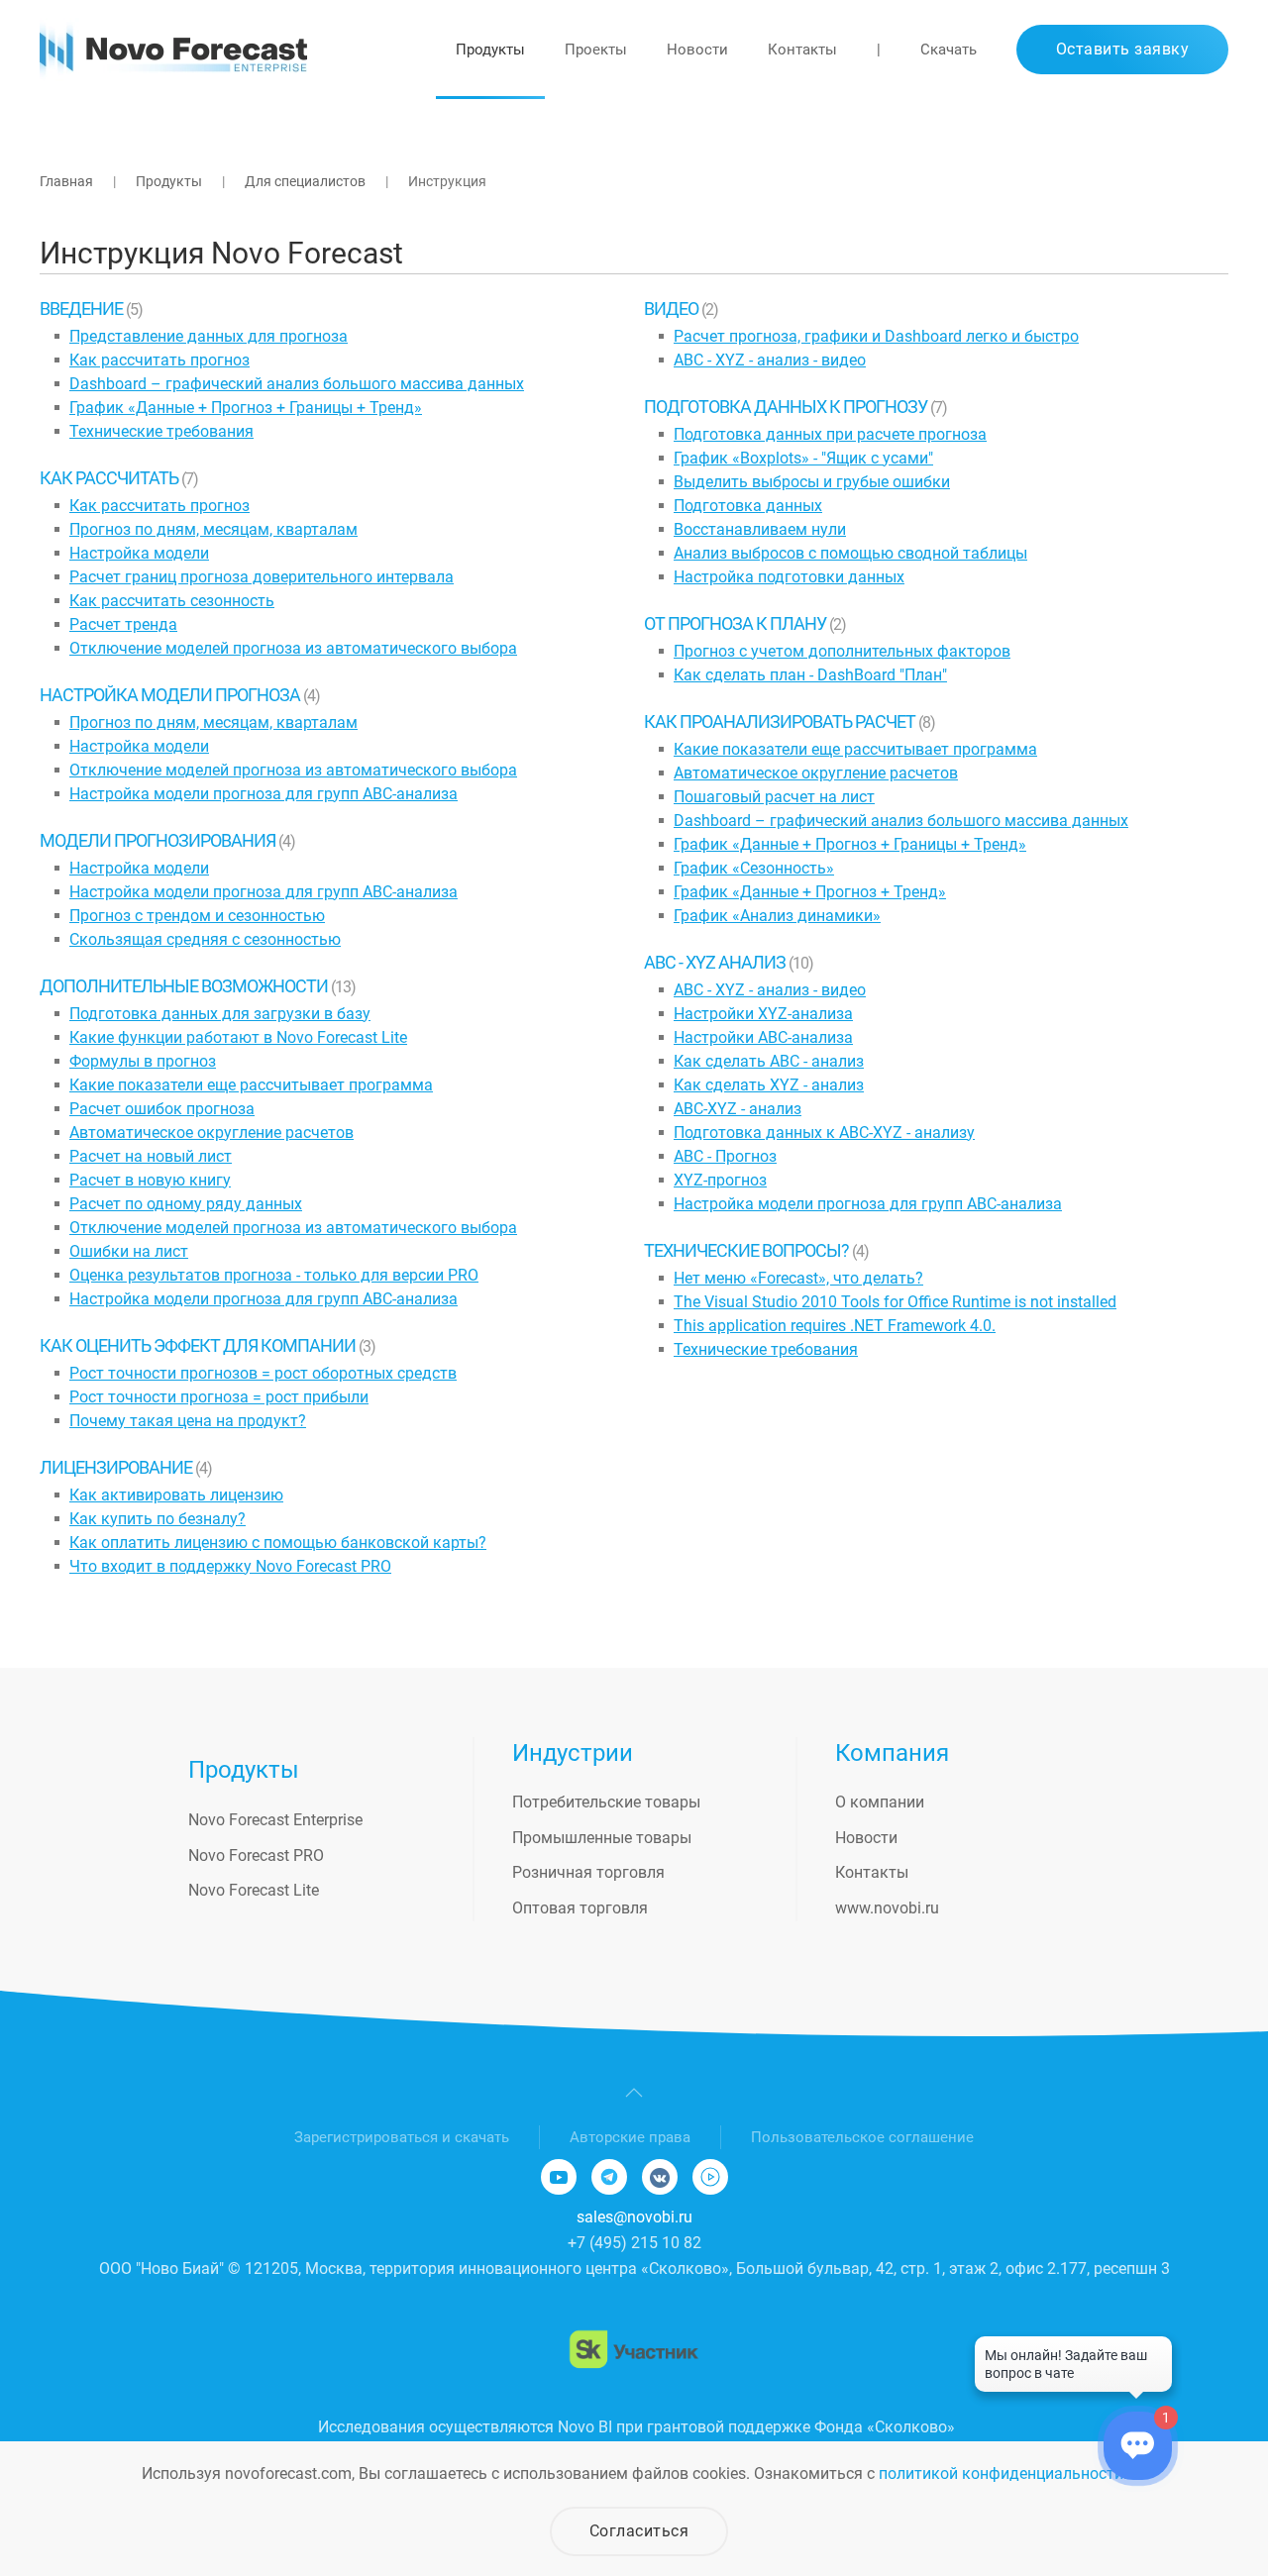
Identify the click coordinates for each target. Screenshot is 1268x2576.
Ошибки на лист (129, 1251)
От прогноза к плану (737, 623)
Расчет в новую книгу (150, 1180)
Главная (66, 181)
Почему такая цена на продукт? (188, 1421)
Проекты (596, 50)
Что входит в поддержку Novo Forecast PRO (230, 1566)
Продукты (490, 50)
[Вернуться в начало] (173, 50)
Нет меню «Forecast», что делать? (798, 1278)
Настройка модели (139, 553)
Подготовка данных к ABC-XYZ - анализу (824, 1133)
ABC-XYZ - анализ (738, 1109)
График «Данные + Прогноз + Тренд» (810, 892)
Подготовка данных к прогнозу (787, 407)
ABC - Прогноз (725, 1156)
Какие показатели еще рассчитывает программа (251, 1085)
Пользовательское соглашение (862, 2137)
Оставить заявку (1123, 49)
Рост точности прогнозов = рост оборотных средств (263, 1373)
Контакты (802, 50)
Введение (83, 309)
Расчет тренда (123, 624)
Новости (697, 50)
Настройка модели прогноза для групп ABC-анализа (264, 794)
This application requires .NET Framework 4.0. (835, 1326)
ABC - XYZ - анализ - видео (770, 360)
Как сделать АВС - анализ (769, 1061)
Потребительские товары (606, 1802)
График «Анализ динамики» (777, 916)
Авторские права (630, 2137)
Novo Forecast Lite (254, 1890)
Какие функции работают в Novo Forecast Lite (238, 1037)
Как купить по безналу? (158, 1519)
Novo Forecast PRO (256, 1855)
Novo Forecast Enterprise (275, 1820)
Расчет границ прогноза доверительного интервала (262, 577)
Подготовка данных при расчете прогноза (830, 434)
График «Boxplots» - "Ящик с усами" (803, 458)
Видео (673, 309)
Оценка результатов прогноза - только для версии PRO (274, 1275)
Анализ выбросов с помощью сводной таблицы (850, 553)
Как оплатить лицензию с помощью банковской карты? (278, 1543)
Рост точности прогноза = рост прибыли (219, 1397)
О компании (880, 1802)
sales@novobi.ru (634, 2217)
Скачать (949, 50)
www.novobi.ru (887, 1908)
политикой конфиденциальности (1001, 2473)
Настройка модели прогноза (171, 695)
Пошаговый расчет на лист (774, 797)
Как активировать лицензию (176, 1495)
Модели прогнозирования (159, 840)
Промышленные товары (602, 1838)
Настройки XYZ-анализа (763, 1014)
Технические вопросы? (748, 1250)
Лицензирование (117, 1467)
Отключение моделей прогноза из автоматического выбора (293, 648)
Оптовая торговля (580, 1908)
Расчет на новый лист (151, 1156)
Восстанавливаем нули (760, 529)
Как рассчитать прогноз (159, 360)
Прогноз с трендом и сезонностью (197, 916)
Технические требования (161, 431)
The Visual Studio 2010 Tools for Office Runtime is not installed (895, 1302)
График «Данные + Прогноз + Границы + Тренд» (246, 408)
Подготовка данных (748, 506)
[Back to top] (634, 2093)
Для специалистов (305, 181)
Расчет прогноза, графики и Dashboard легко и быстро (876, 336)
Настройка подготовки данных (789, 577)
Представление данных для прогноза (209, 336)
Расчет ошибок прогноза (162, 1109)
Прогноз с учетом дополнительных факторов (842, 651)
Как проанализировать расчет (781, 721)
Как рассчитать (110, 478)
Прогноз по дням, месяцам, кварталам (213, 529)
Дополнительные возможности (185, 986)
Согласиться (639, 2531)
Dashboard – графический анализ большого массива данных (297, 384)
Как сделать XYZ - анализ (769, 1085)
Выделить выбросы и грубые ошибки (812, 482)
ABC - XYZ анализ (716, 962)
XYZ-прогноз (720, 1180)
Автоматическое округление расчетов (211, 1133)
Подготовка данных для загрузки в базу (220, 1014)
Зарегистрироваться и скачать (402, 2137)
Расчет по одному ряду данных (186, 1204)
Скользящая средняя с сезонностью (205, 939)
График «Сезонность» (754, 868)
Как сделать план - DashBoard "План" (810, 675)
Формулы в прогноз (143, 1061)
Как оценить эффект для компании (199, 1345)
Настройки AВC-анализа (763, 1037)
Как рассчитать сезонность (172, 601)
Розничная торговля (588, 1872)
